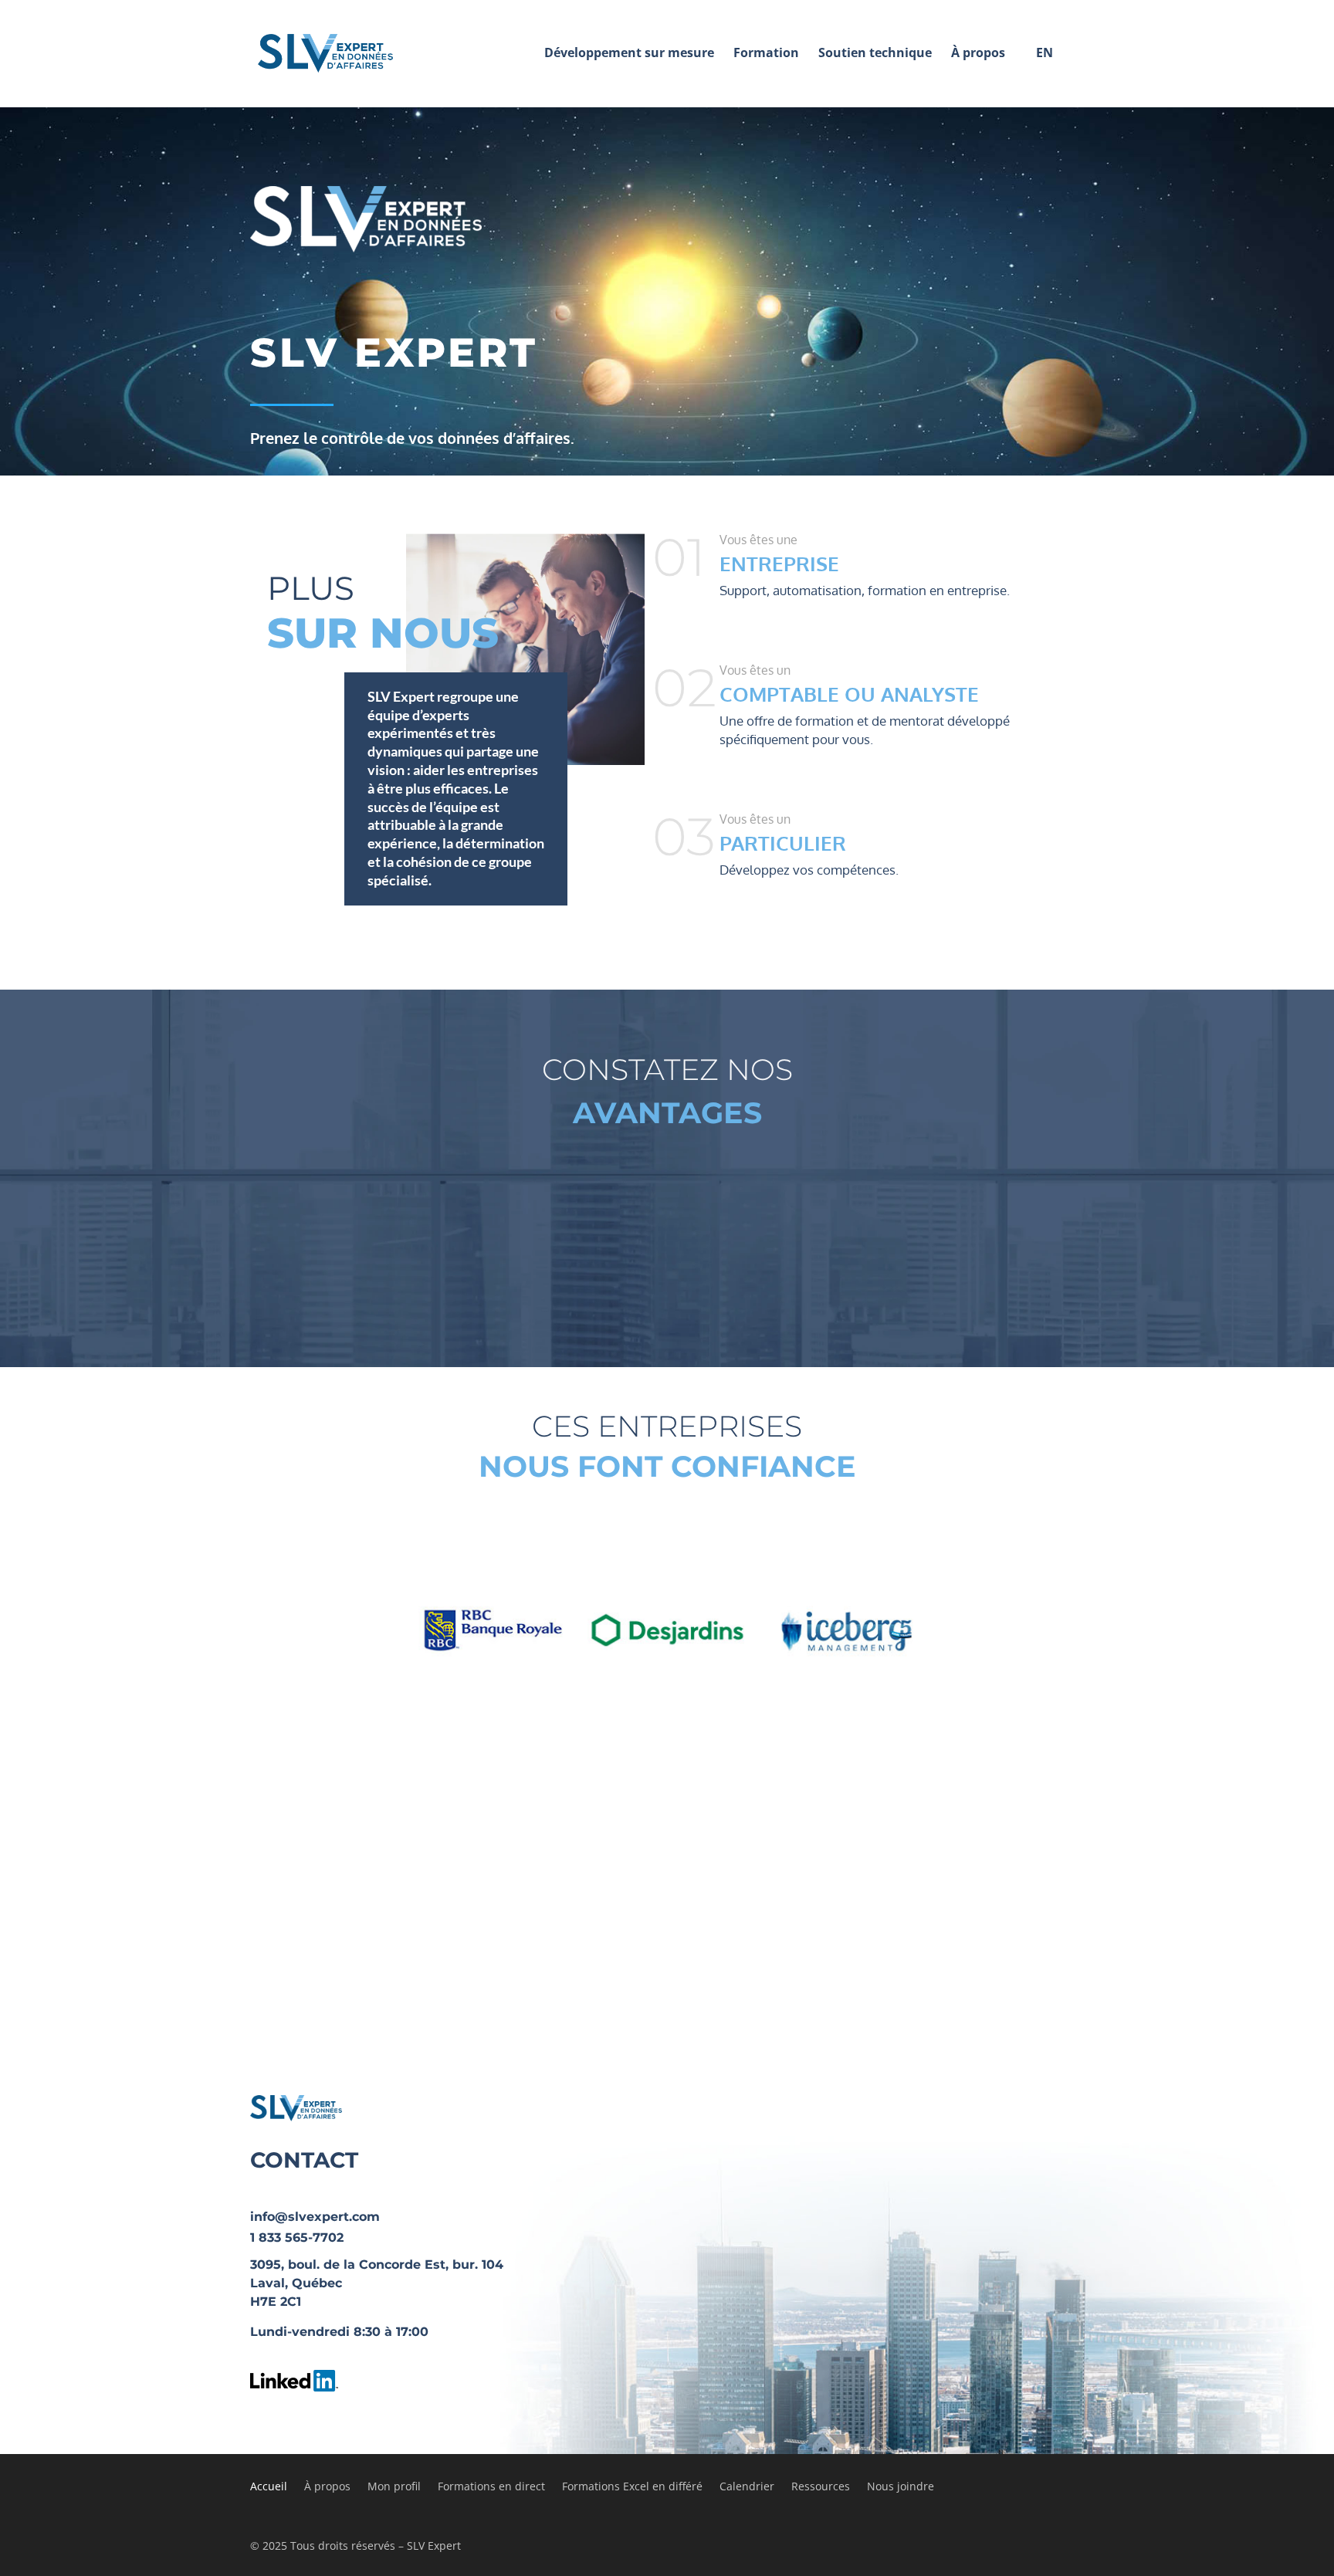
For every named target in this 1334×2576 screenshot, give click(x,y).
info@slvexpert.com (315, 2217)
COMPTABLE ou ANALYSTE (849, 694)
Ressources (821, 2487)
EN (1045, 52)
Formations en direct (491, 2487)
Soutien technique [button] (875, 52)
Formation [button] (766, 52)
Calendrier (747, 2487)
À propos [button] (978, 52)
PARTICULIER (783, 843)
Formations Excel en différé (632, 2487)
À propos (327, 2487)
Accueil (269, 2487)
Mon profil (394, 2487)
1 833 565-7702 (297, 2237)
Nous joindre (901, 2487)
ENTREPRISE (779, 563)
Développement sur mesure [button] (629, 52)
